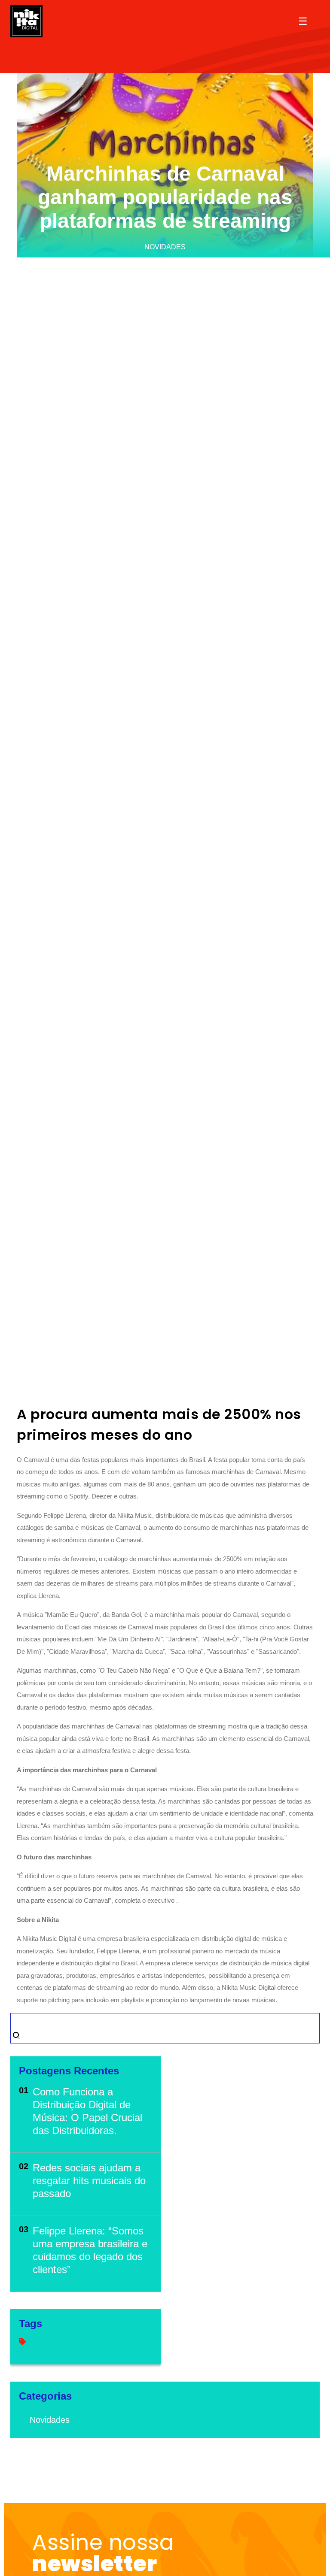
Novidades (50, 2420)
